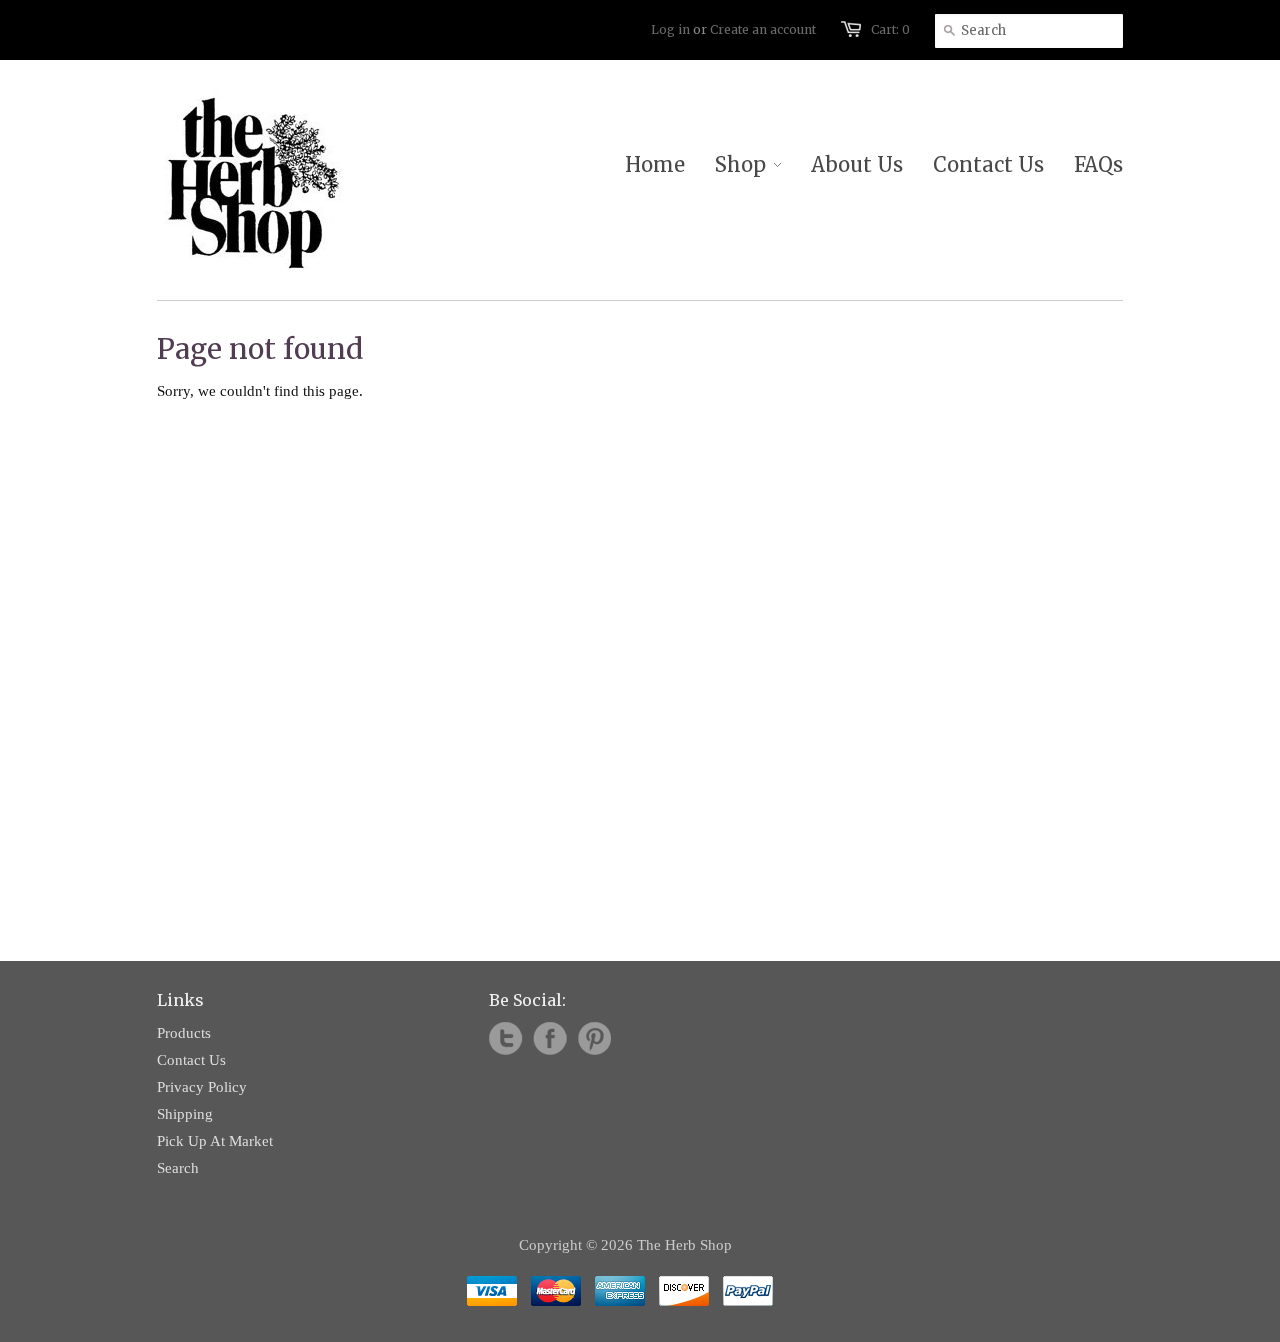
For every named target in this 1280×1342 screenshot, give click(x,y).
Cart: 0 (890, 29)
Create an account (763, 29)
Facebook (550, 1039)
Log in (670, 29)
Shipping (185, 1114)
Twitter (506, 1039)
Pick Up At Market (215, 1141)
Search (178, 1168)
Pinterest (594, 1039)
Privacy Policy (202, 1087)
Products (184, 1033)
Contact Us (191, 1060)
